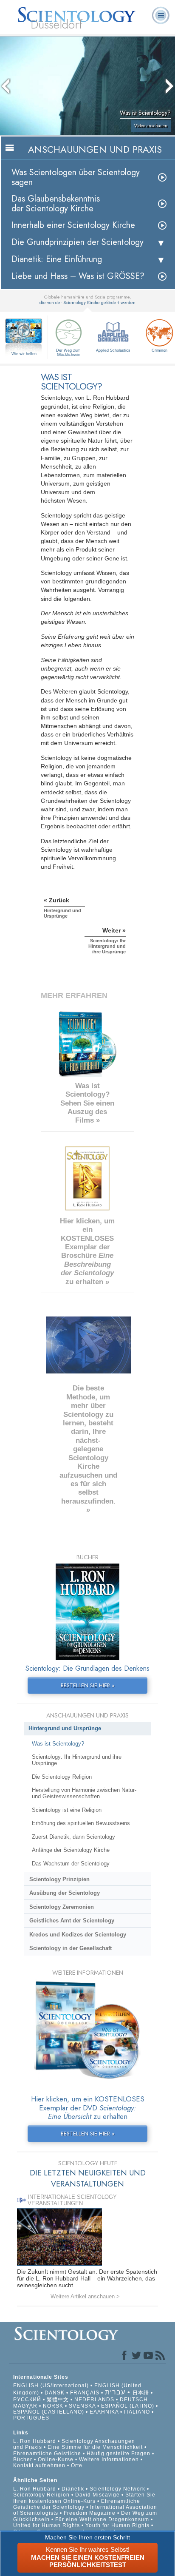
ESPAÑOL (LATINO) (128, 2406)
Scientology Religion (41, 2495)
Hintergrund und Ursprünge (65, 1728)
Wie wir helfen (24, 354)
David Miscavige (97, 2495)
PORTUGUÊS (31, 2418)
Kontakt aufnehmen (39, 2465)
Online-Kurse (56, 2459)
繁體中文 (58, 2400)
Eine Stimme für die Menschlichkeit (95, 2447)
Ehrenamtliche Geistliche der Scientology (77, 2504)
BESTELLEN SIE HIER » (88, 1685)
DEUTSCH (134, 2400)
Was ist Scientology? (58, 1744)
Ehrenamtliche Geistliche (47, 2454)
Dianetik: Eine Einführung (57, 259)
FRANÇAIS (85, 2393)
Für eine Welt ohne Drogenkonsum (102, 2519)
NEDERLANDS (94, 2400)
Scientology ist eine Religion (67, 1810)
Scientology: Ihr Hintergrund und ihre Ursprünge (77, 1760)
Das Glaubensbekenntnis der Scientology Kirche (56, 204)
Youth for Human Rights (118, 2525)
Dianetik (73, 2489)
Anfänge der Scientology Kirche (71, 1850)
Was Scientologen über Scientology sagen (76, 177)
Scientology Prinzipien (59, 1879)
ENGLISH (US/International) (51, 2386)
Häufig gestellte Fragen (119, 2454)
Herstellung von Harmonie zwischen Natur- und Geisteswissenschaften (84, 1793)
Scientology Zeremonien (62, 1907)
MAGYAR (25, 2406)
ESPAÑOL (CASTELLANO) (49, 2412)
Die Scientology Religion (62, 1777)
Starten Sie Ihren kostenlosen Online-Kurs (84, 2498)
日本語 (141, 2393)
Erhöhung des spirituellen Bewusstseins (81, 1823)
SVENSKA (82, 2406)
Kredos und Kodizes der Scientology (78, 1935)
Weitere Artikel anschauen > (85, 2296)
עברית (115, 2392)
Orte (77, 2465)
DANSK (55, 2393)
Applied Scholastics (113, 350)
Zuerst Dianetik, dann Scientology (73, 1837)
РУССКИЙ (27, 2400)
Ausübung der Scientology (65, 1893)
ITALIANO (137, 2412)
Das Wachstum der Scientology (71, 1864)
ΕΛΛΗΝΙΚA (104, 2412)
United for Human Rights (47, 2525)
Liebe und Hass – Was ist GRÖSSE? (78, 276)
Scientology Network (117, 2489)
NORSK (53, 2406)
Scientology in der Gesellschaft (71, 1948)
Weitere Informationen (109, 2459)
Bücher (23, 2459)
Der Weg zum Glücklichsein (68, 353)
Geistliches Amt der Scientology (72, 1921)
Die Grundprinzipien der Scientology (78, 242)
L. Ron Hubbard (35, 2441)
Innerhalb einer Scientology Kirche (73, 225)
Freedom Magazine (90, 2513)
